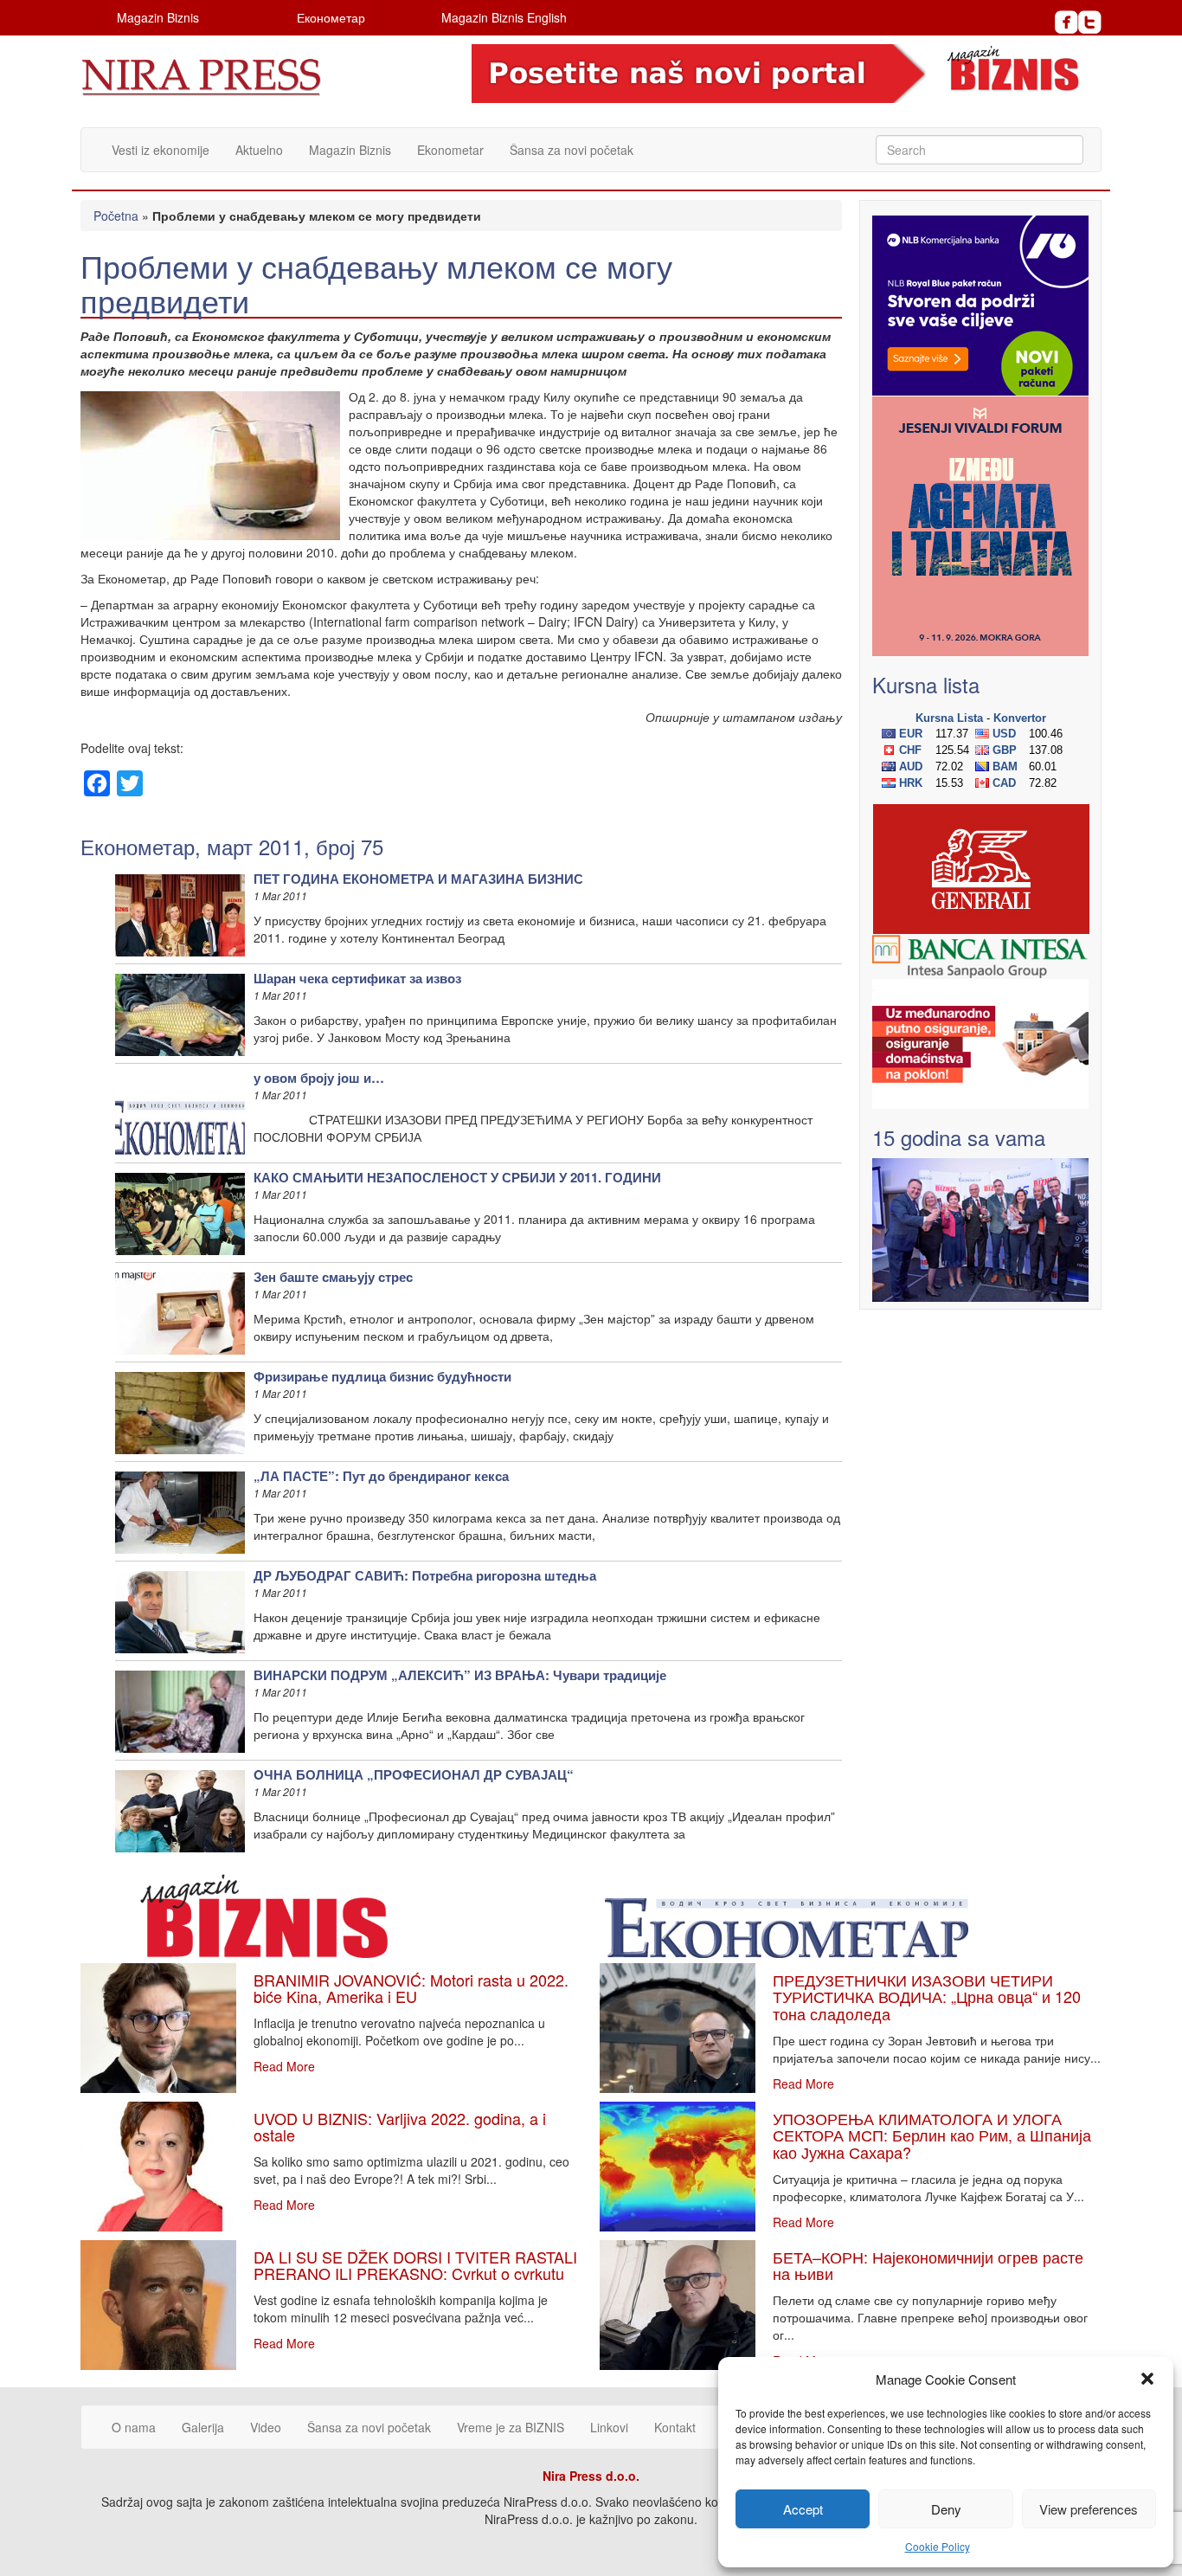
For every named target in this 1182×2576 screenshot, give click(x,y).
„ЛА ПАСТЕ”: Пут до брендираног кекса (381, 1476)
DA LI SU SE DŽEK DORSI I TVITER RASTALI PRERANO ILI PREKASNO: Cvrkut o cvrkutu (415, 2265)
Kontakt (675, 2427)
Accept (803, 2509)
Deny (946, 2509)
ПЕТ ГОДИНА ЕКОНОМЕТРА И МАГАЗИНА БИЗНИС (418, 879)
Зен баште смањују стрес (333, 1277)
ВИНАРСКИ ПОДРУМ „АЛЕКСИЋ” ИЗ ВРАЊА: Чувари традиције (460, 1675)
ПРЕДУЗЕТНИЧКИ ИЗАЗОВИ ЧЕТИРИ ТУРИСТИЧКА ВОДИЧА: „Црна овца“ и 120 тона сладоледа (927, 1997)
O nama (134, 2427)
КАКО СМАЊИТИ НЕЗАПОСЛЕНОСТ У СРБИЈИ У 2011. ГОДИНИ (457, 1177)
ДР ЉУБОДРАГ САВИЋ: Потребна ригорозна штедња (425, 1575)
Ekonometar (450, 150)
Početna (116, 216)
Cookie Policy (938, 2546)
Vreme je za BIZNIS (511, 2427)
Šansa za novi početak (572, 150)
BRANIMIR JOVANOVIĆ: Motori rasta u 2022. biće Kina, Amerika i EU (411, 1988)
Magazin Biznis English (504, 17)
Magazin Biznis (158, 17)
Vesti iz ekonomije (161, 150)
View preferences (1089, 2509)
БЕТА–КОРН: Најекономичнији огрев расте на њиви (928, 2265)
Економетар (331, 17)
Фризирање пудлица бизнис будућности (382, 1376)
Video (266, 2427)
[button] (1147, 2379)
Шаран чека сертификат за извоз (357, 978)
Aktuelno (259, 150)
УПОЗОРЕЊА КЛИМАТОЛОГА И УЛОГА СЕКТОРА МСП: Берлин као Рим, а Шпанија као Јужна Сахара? (932, 2135)
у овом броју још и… (319, 1078)
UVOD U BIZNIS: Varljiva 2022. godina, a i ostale (400, 2127)
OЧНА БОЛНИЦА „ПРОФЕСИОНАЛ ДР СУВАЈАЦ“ (414, 1774)
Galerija (203, 2427)
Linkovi (609, 2427)
